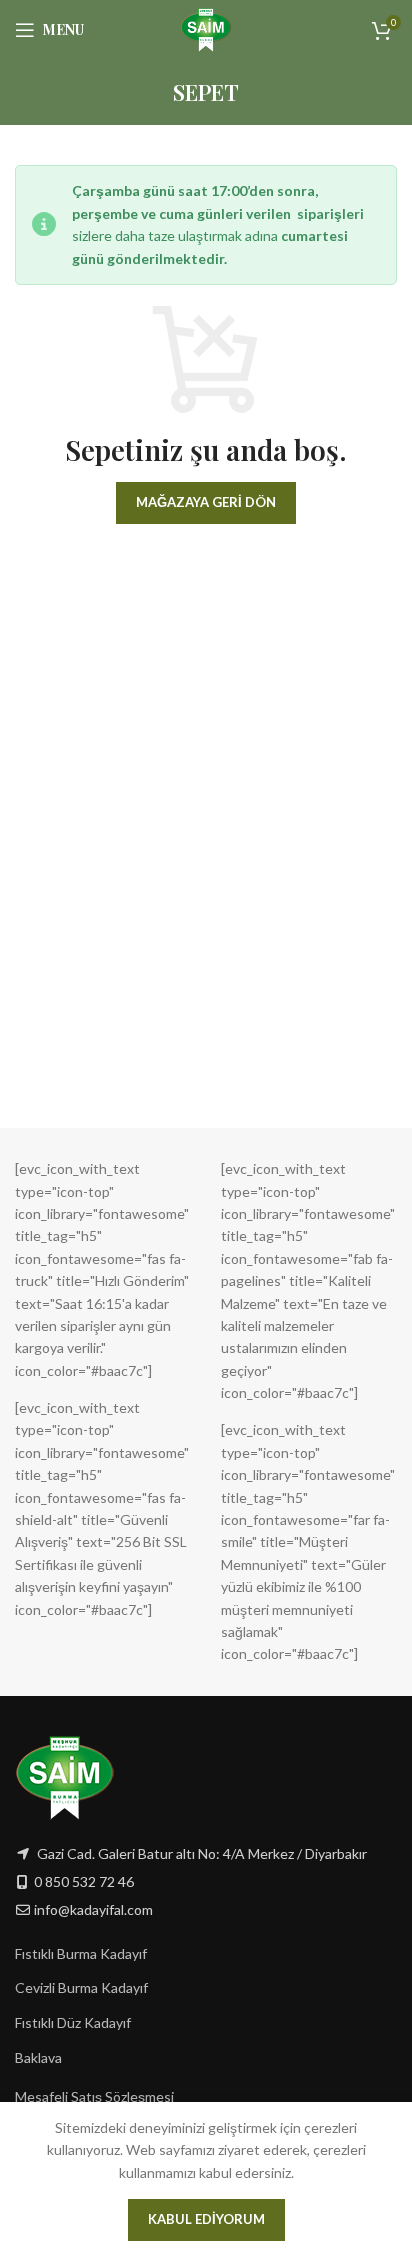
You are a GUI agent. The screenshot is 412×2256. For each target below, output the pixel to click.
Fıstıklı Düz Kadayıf (73, 2022)
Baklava (38, 2057)
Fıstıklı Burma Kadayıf (81, 1953)
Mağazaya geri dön (206, 502)
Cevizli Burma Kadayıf (81, 1987)
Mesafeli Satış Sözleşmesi (94, 2096)
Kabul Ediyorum (206, 2219)
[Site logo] (206, 28)
